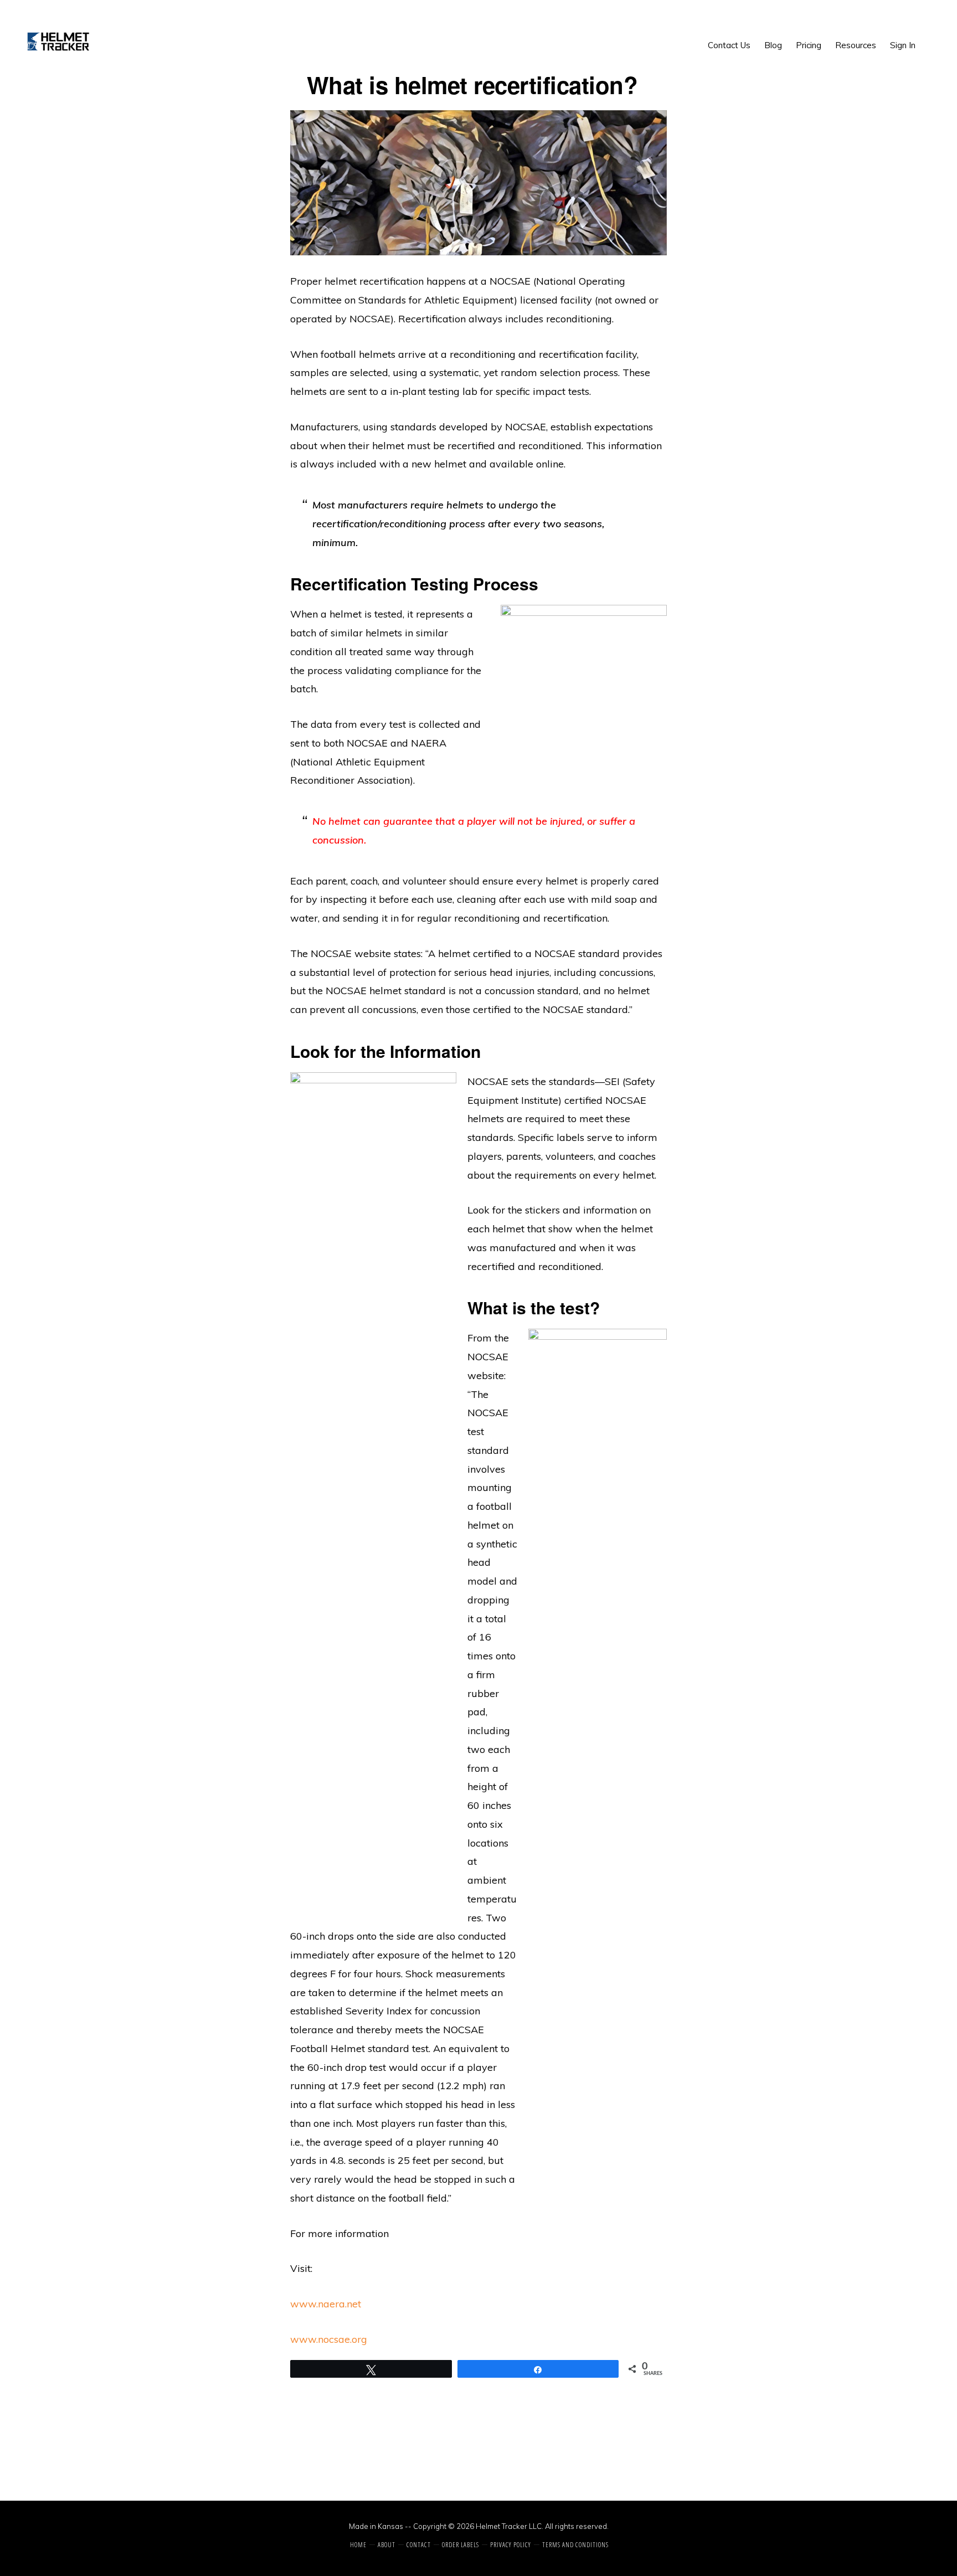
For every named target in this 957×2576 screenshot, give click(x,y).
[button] (929, 37)
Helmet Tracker (59, 42)
